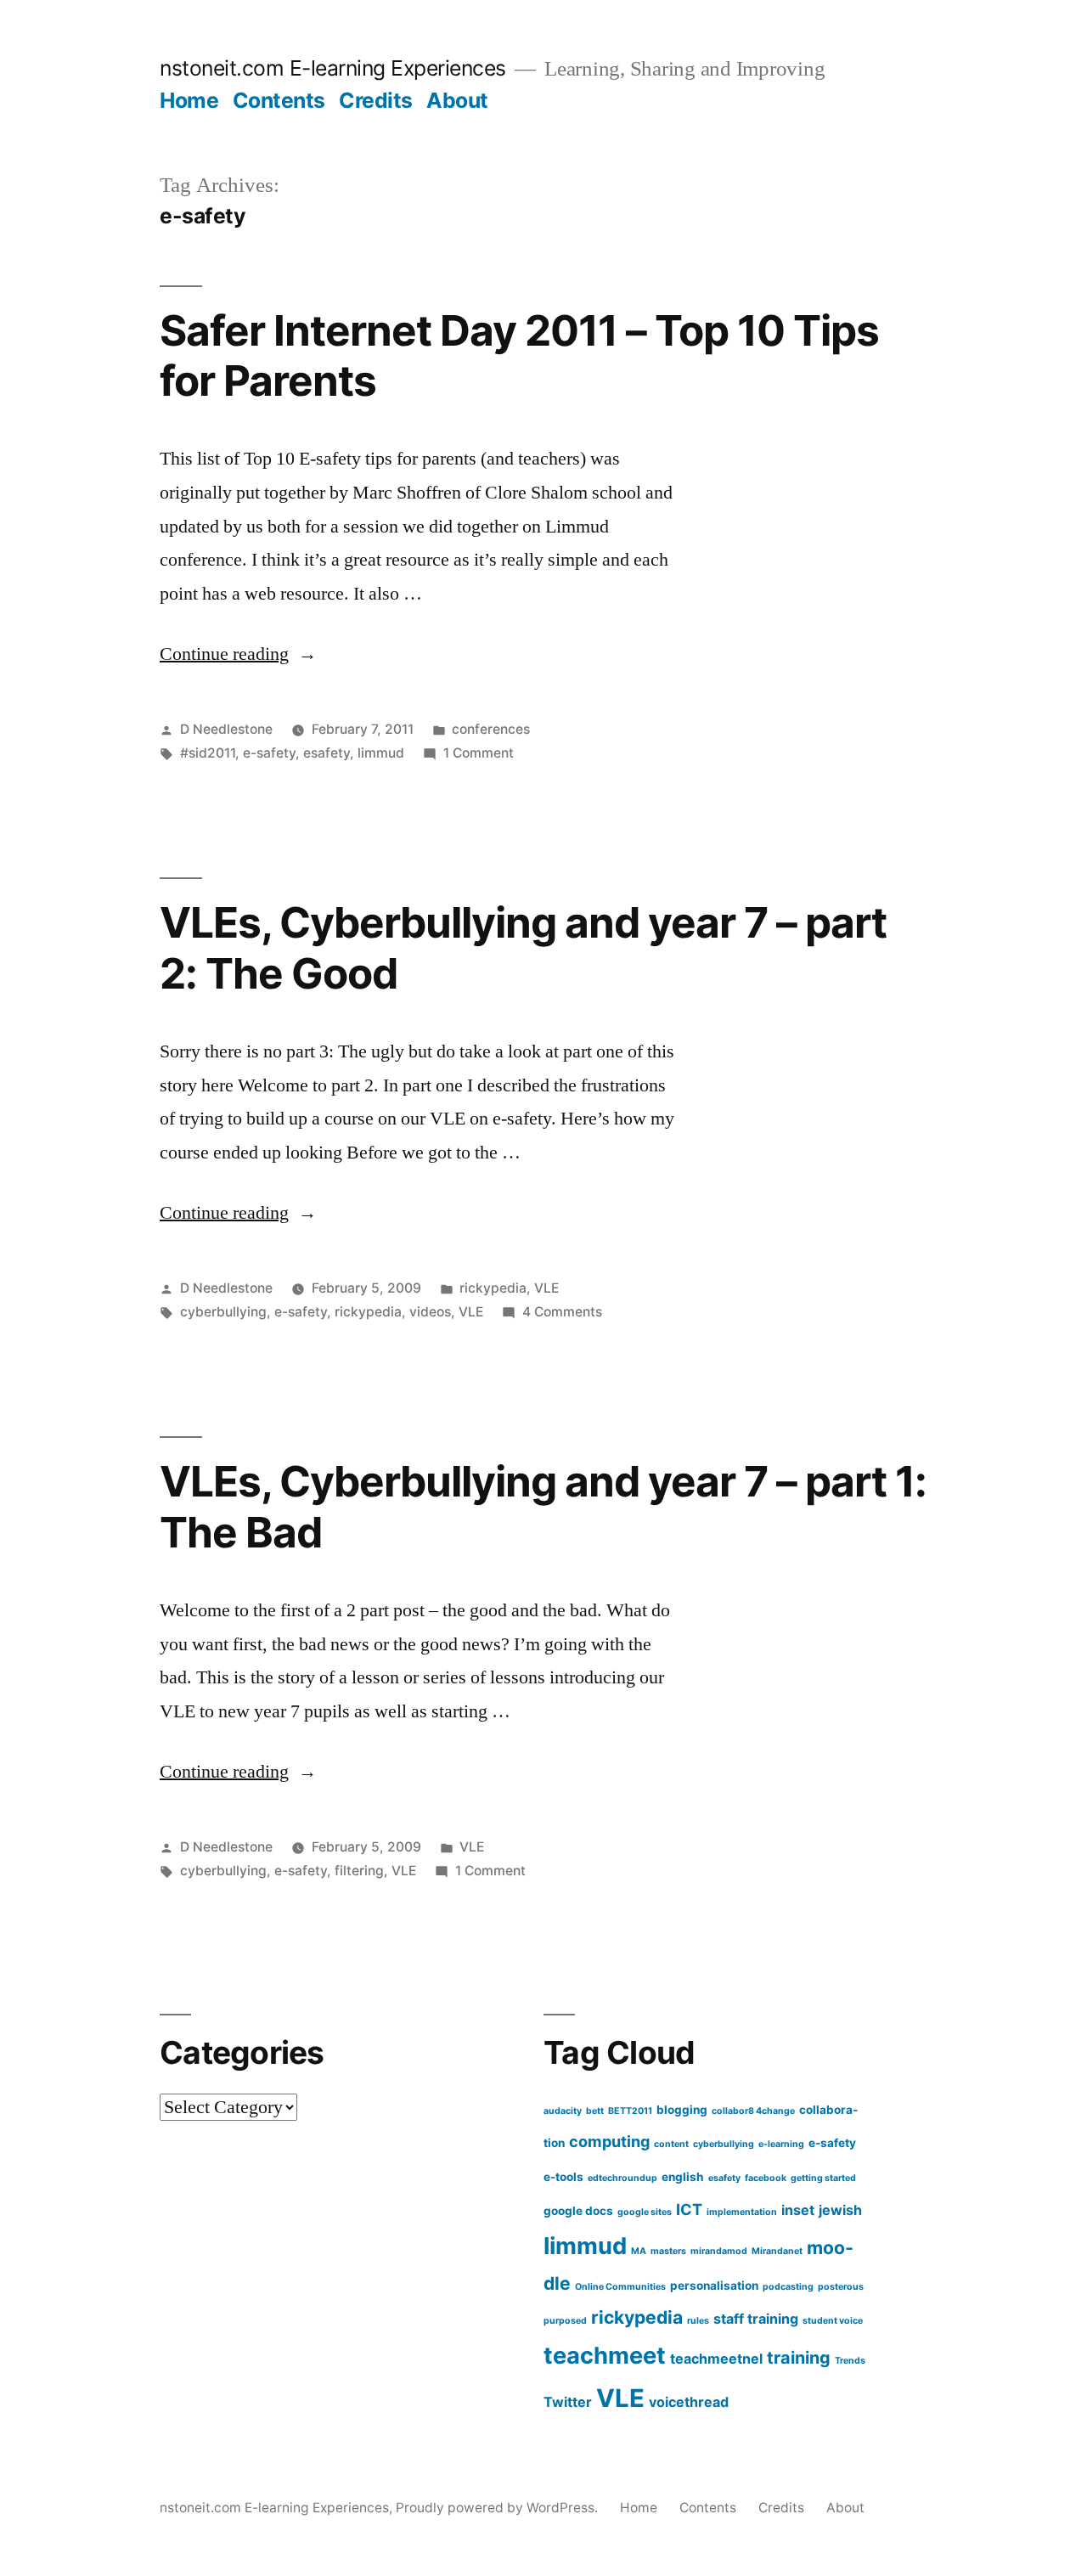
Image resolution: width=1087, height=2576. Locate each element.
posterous (841, 2287)
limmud (381, 753)
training (799, 2358)
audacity (563, 2111)
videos (430, 1312)
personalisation (714, 2286)
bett (595, 2111)
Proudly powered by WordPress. (498, 2508)
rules (698, 2321)
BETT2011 (630, 2111)
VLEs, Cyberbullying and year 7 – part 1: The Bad (543, 1506)
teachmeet (605, 2356)
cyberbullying (223, 1312)
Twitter (568, 2402)
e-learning (781, 2144)
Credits (376, 100)
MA (639, 2251)
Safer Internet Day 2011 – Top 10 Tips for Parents (519, 355)
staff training (756, 2319)
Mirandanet (777, 2251)
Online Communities (620, 2287)
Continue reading (238, 654)
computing (609, 2141)
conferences (491, 729)
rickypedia (493, 1288)
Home (189, 100)
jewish (840, 2210)
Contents (279, 100)
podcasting (788, 2287)
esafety (327, 753)
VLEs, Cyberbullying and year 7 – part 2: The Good (523, 947)
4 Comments (562, 1312)
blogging (682, 2110)
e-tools (563, 2177)
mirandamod (719, 2251)
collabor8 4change (753, 2111)
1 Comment (479, 753)
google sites (645, 2212)
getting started (823, 2178)
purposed (565, 2321)
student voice (833, 2321)
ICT (689, 2209)
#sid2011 (208, 753)
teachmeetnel (716, 2359)
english (683, 2177)
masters (668, 2251)
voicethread (689, 2402)
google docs (578, 2211)
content (671, 2144)
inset (798, 2210)
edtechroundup (622, 2178)
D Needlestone (226, 729)
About (457, 100)
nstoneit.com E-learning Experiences (333, 68)
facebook (766, 2178)
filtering (359, 1871)
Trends (850, 2361)
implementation (742, 2212)
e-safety (269, 753)
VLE (546, 1288)
